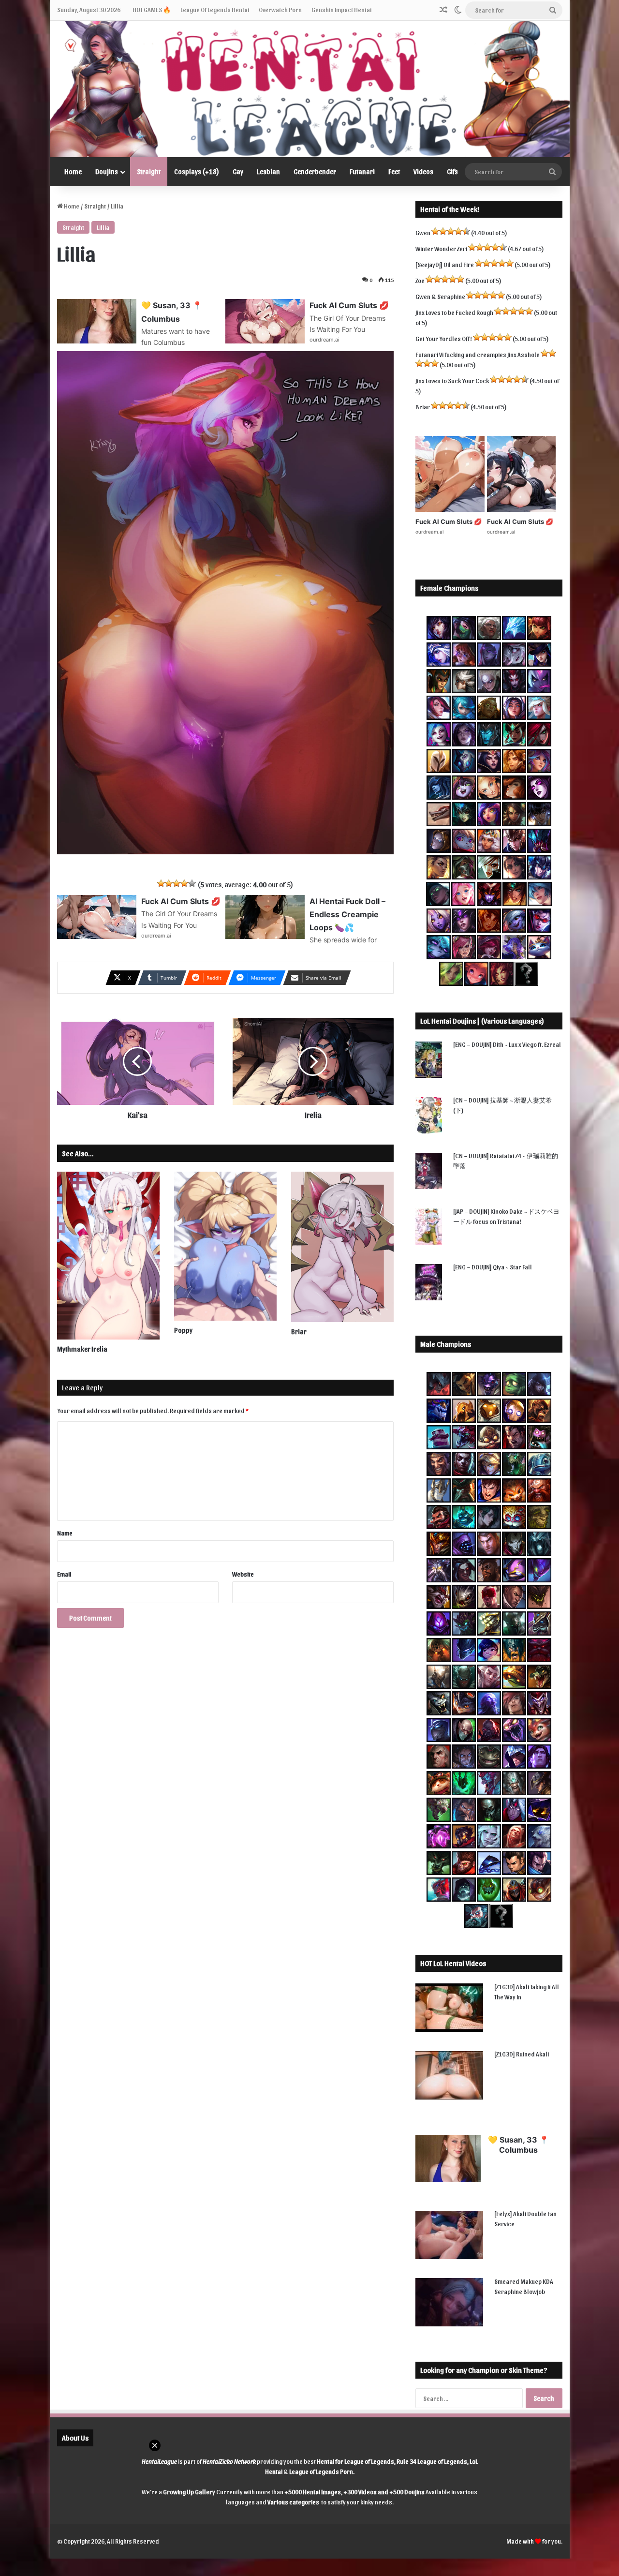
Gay (238, 171)
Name (65, 1533)
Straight (149, 171)
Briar (299, 1332)
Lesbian (268, 171)
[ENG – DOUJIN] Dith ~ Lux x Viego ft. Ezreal (507, 1044)
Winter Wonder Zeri (441, 248)
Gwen (423, 232)
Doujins (107, 171)
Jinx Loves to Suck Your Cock (452, 380)
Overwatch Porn (280, 9)
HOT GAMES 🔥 (152, 9)
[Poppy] (225, 1246)
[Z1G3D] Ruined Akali (522, 2054)
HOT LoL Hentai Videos (453, 1963)
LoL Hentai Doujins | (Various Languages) (482, 1021)
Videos (423, 171)
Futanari (362, 171)
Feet (394, 171)
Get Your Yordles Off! (444, 338)
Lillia (103, 227)
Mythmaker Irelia (82, 1349)
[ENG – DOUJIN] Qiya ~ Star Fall (493, 1267)
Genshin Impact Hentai (341, 9)
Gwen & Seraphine (440, 296)
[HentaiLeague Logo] (310, 89)
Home (73, 171)
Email (64, 1574)
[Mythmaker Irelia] (108, 1256)
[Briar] (342, 1247)
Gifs (452, 171)
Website (243, 1574)
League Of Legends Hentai (215, 9)
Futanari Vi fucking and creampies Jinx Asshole (478, 354)
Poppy (183, 1330)
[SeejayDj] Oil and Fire (445, 264)
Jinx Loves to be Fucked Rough (454, 312)
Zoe (420, 280)
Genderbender (315, 171)
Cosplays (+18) (197, 171)
